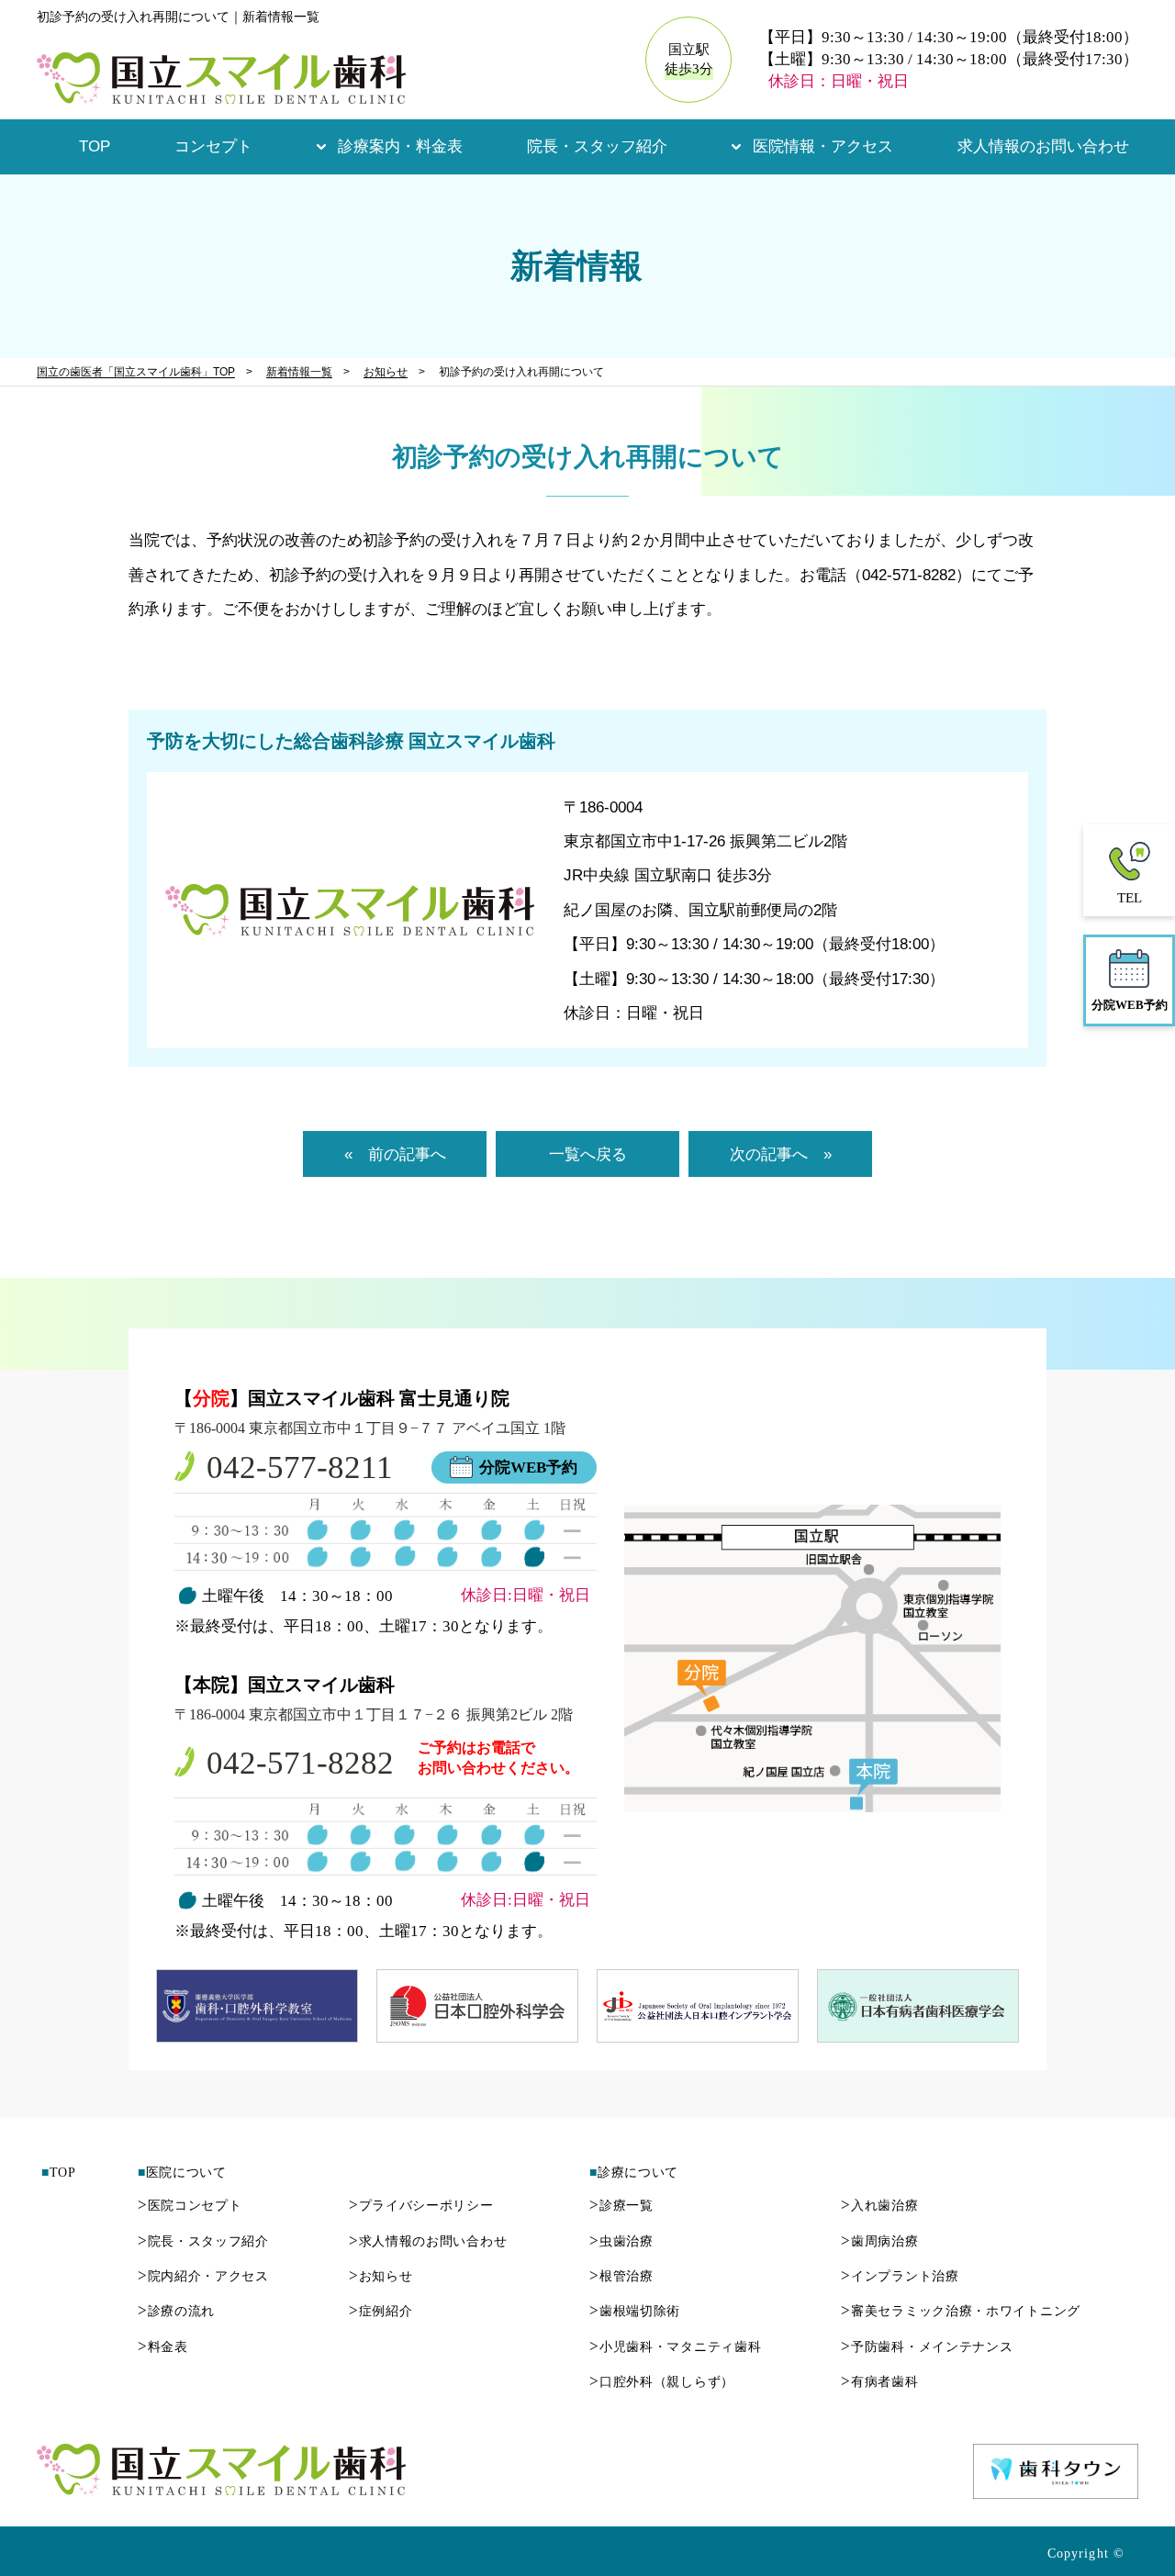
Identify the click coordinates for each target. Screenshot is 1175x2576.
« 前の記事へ (395, 1154)
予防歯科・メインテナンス (927, 2347)
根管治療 (621, 2276)
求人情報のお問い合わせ (1043, 146)
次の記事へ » (781, 1154)
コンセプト (213, 146)
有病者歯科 (879, 2382)
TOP (95, 146)
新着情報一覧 (299, 372)
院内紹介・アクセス (203, 2276)
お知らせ (386, 372)
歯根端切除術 (635, 2311)
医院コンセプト (190, 2206)
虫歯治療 (621, 2241)
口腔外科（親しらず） (662, 2382)
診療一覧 (621, 2206)
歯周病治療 (879, 2241)
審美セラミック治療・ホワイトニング (961, 2311)
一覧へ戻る (588, 1154)
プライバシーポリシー (421, 2206)
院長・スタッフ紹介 (597, 146)
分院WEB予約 (528, 1467)
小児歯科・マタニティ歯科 (675, 2347)
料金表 (163, 2347)
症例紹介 (381, 2311)
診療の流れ (176, 2311)
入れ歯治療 (879, 2206)
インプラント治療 (900, 2276)
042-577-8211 (300, 1467)
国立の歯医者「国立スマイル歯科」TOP (136, 372)
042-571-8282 (300, 1763)
